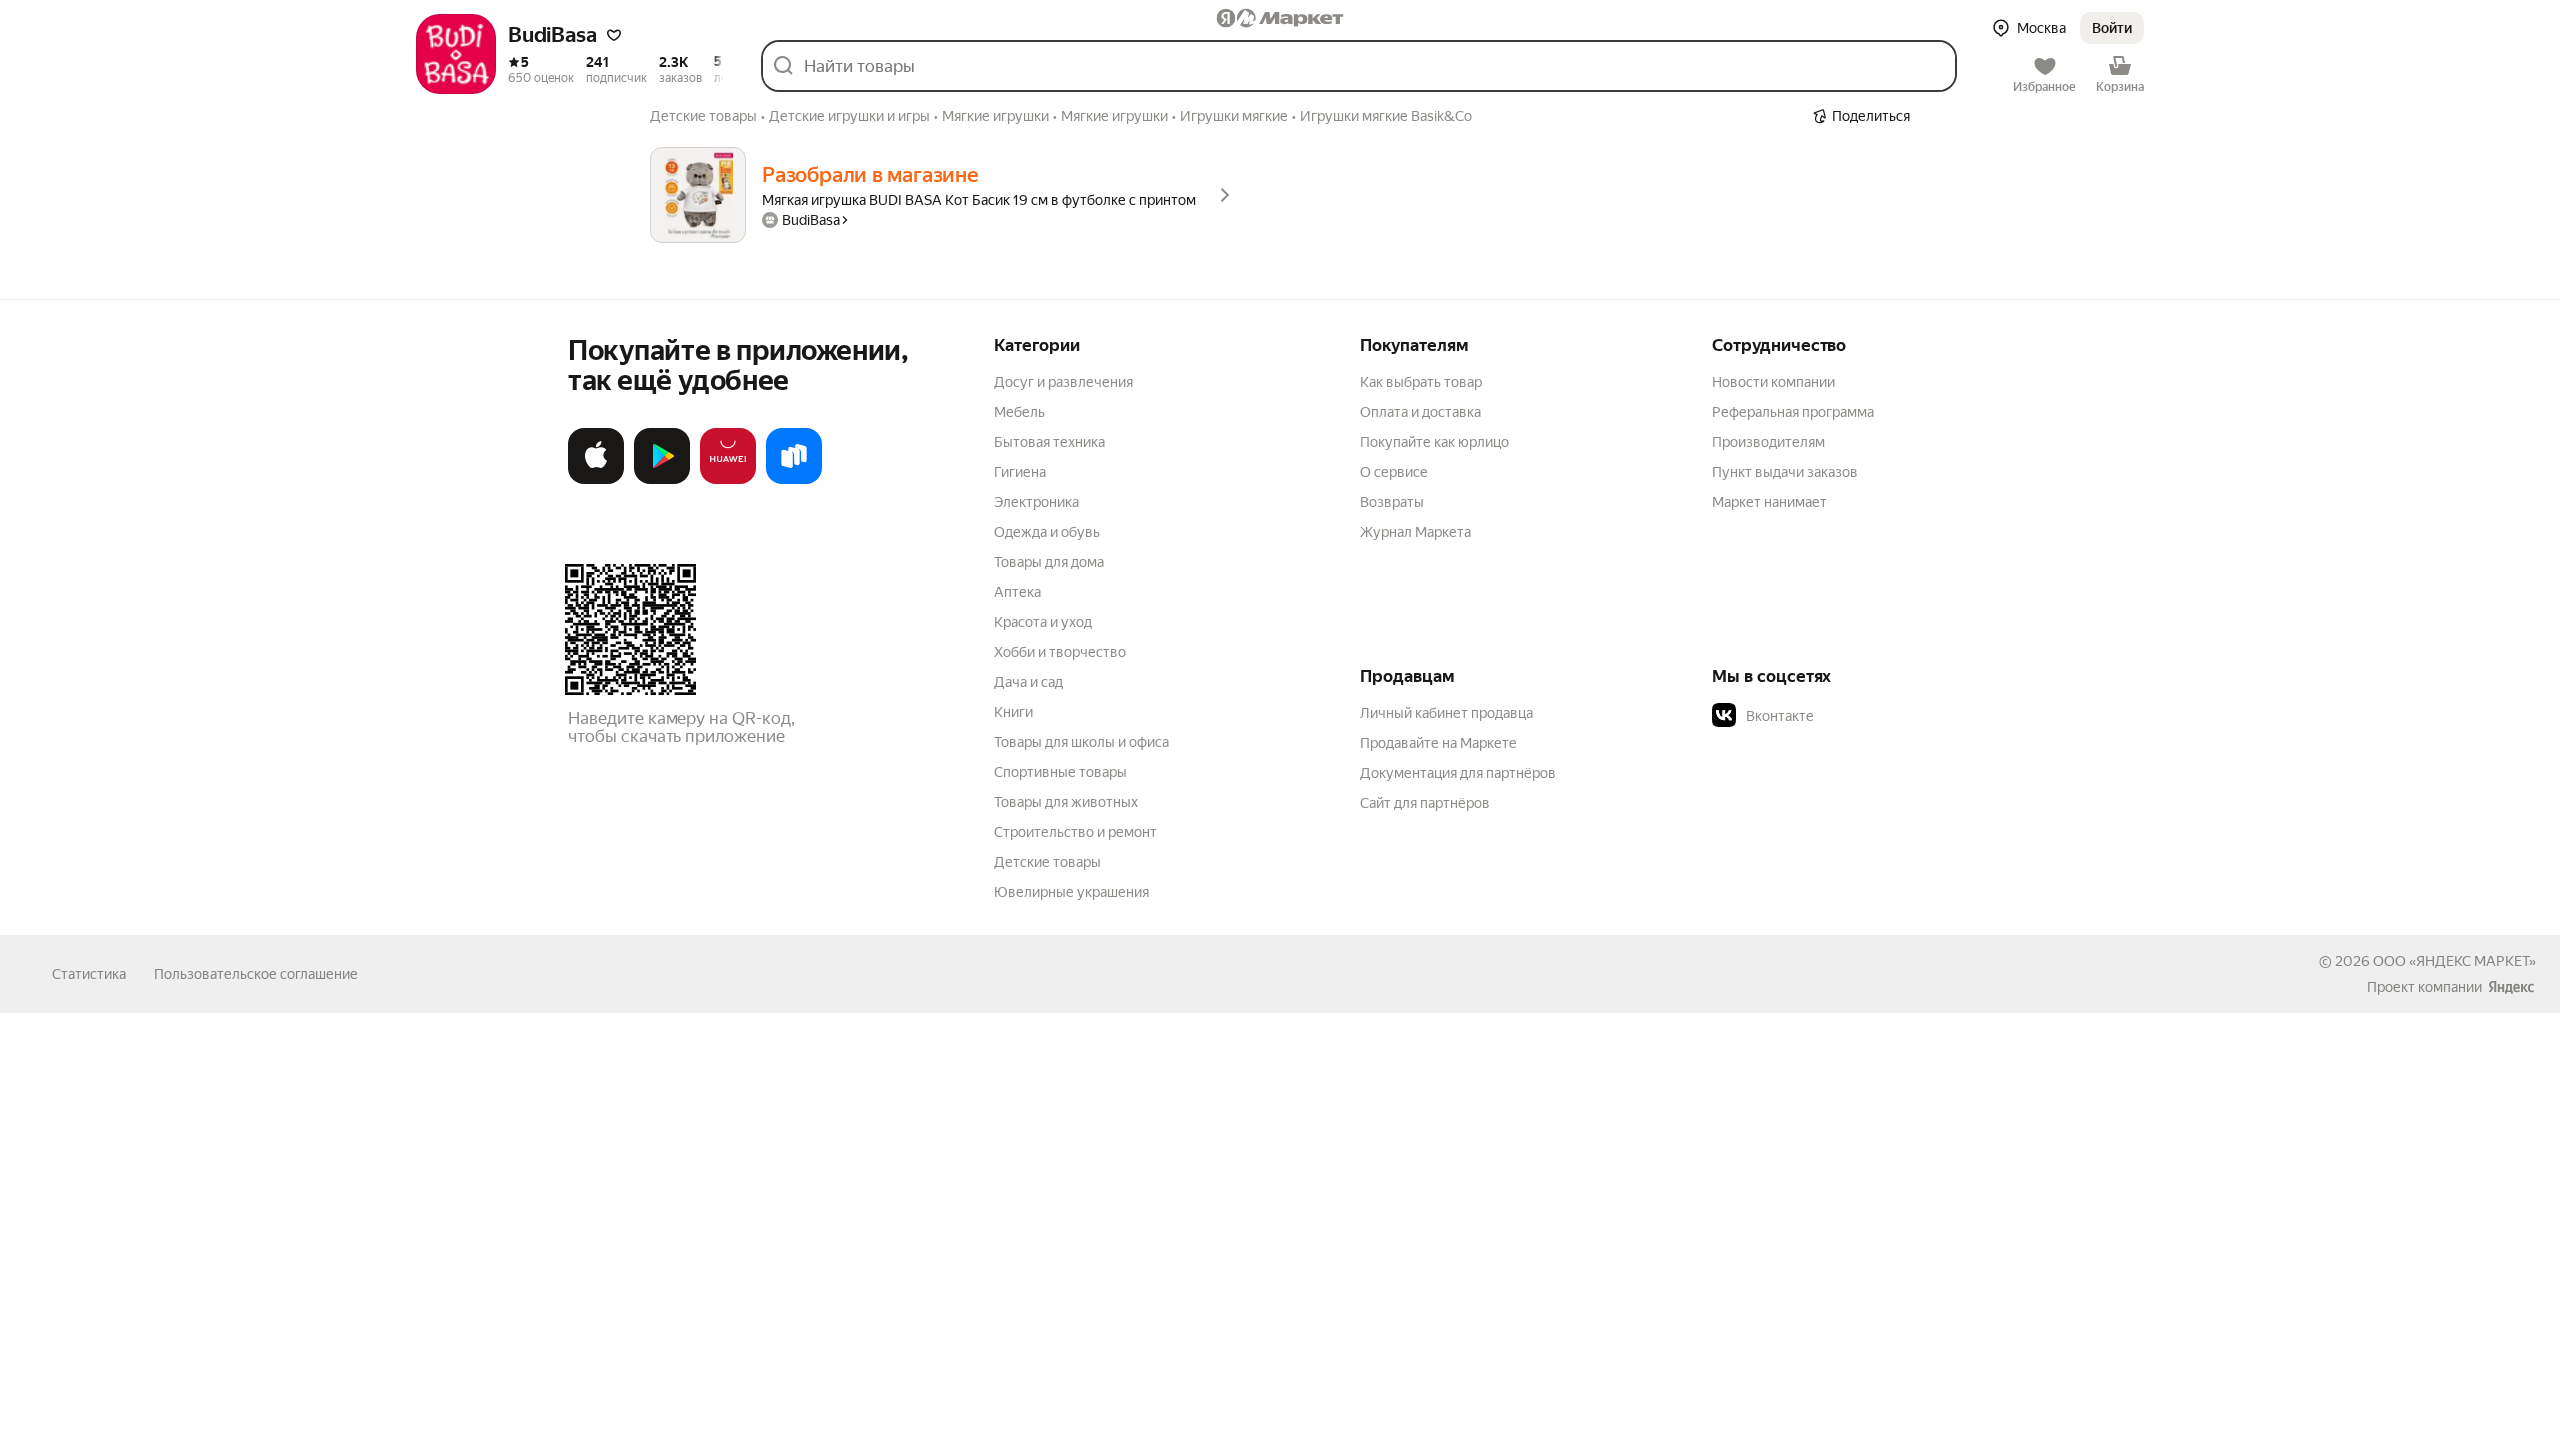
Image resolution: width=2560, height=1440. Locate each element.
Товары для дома (1049, 562)
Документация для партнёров (1458, 773)
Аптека (1017, 592)
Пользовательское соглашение (256, 974)
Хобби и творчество (1060, 652)
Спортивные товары (1060, 772)
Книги (1013, 712)
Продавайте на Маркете (1438, 743)
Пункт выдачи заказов (1785, 472)
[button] (614, 35)
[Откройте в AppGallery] (728, 480)
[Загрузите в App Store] (596, 480)
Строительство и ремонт (1075, 832)
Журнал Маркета (1415, 532)
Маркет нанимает (1769, 502)
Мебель (1019, 412)
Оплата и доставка (1420, 412)
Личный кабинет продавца (1446, 713)
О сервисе (1394, 472)
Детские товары (1047, 862)
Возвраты (1392, 502)
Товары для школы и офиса (1081, 742)
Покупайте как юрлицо (1434, 442)
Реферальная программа (1793, 412)
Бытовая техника (1049, 442)
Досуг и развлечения (1063, 382)
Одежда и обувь (1047, 532)
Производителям (1768, 442)
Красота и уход (1043, 622)
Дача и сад (1028, 682)
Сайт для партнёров (1425, 803)
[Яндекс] (2511, 987)
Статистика (89, 974)
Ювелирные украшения (1071, 892)
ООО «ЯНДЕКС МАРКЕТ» (2454, 961)
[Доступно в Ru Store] (794, 480)
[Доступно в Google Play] (662, 480)
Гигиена (1020, 472)
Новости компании (1773, 382)
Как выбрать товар (1421, 382)
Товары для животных (1066, 802)
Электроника (1036, 502)
